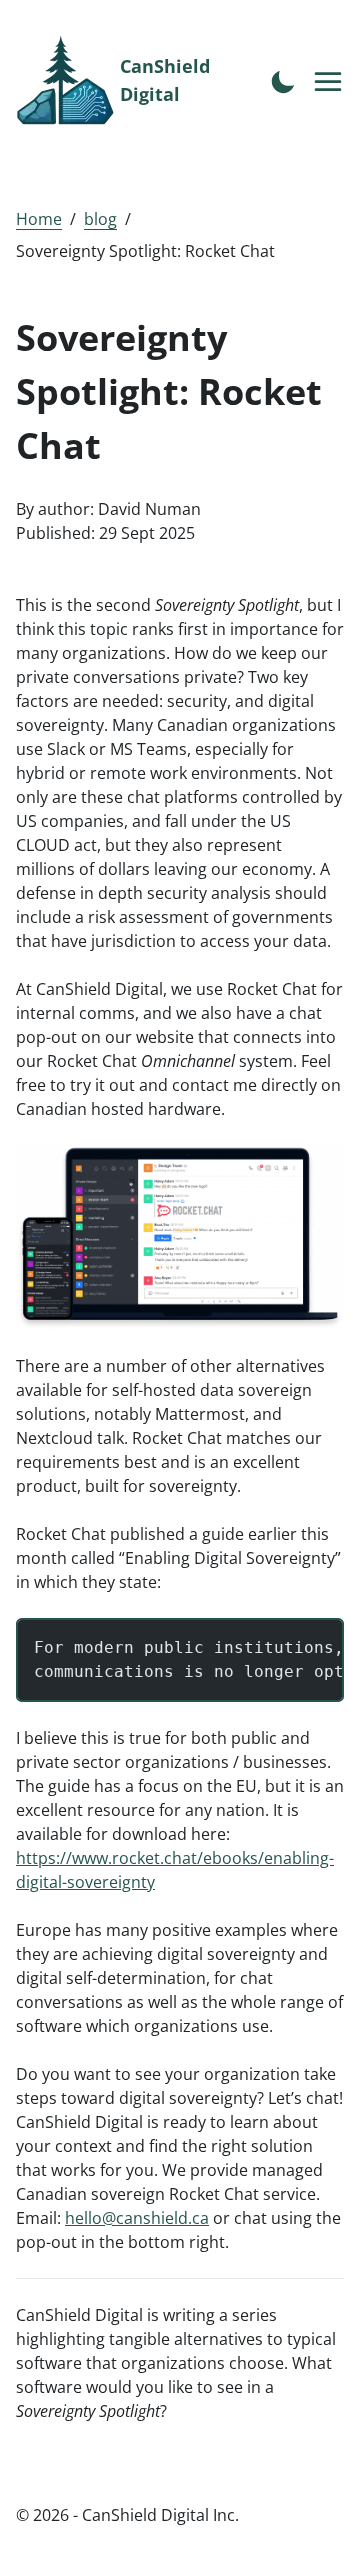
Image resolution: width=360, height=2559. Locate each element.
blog (100, 219)
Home (39, 219)
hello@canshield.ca (137, 2218)
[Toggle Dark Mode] (283, 80)
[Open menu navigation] (329, 82)
